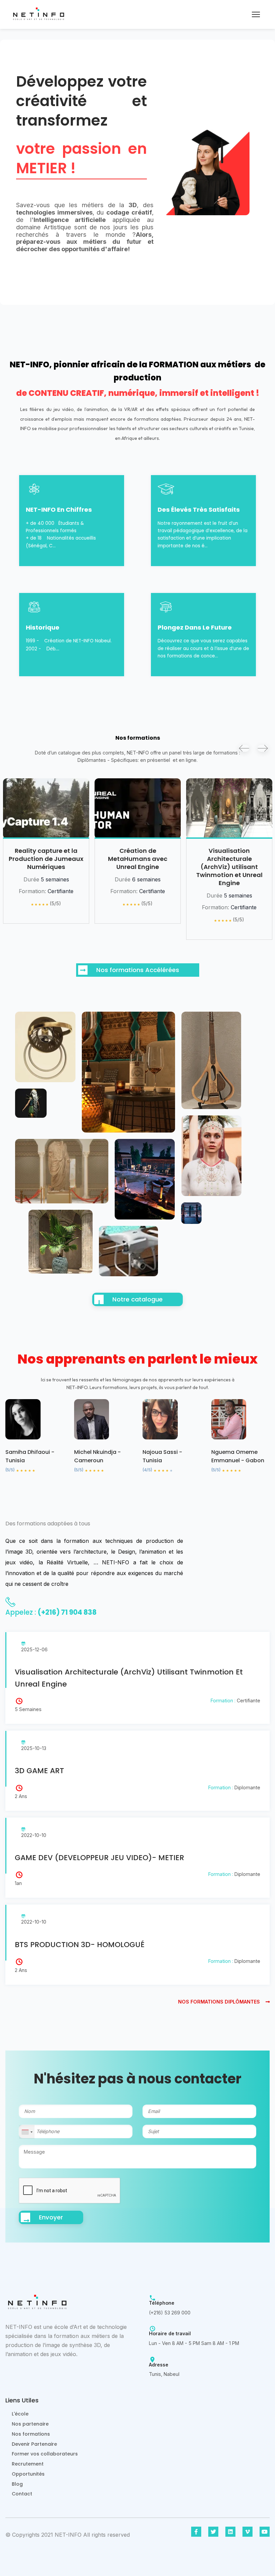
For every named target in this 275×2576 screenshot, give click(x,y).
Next (263, 748)
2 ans (21, 1796)
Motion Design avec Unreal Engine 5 (229, 855)
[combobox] (27, 2132)
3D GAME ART (39, 1771)
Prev (244, 748)
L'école (20, 2414)
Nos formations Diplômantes (220, 2002)
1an (18, 1883)
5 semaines (28, 1709)
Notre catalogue (137, 1299)
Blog (17, 2484)
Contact (22, 2494)
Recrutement (28, 2464)
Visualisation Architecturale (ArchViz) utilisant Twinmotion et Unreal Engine (138, 867)
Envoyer (51, 2217)
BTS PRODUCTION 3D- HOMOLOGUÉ (80, 1945)
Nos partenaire (30, 2424)
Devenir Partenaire (34, 2444)
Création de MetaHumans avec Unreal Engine (46, 859)
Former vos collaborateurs (45, 2454)
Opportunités (28, 2474)
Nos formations (31, 2434)
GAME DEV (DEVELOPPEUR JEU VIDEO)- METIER (99, 1858)
